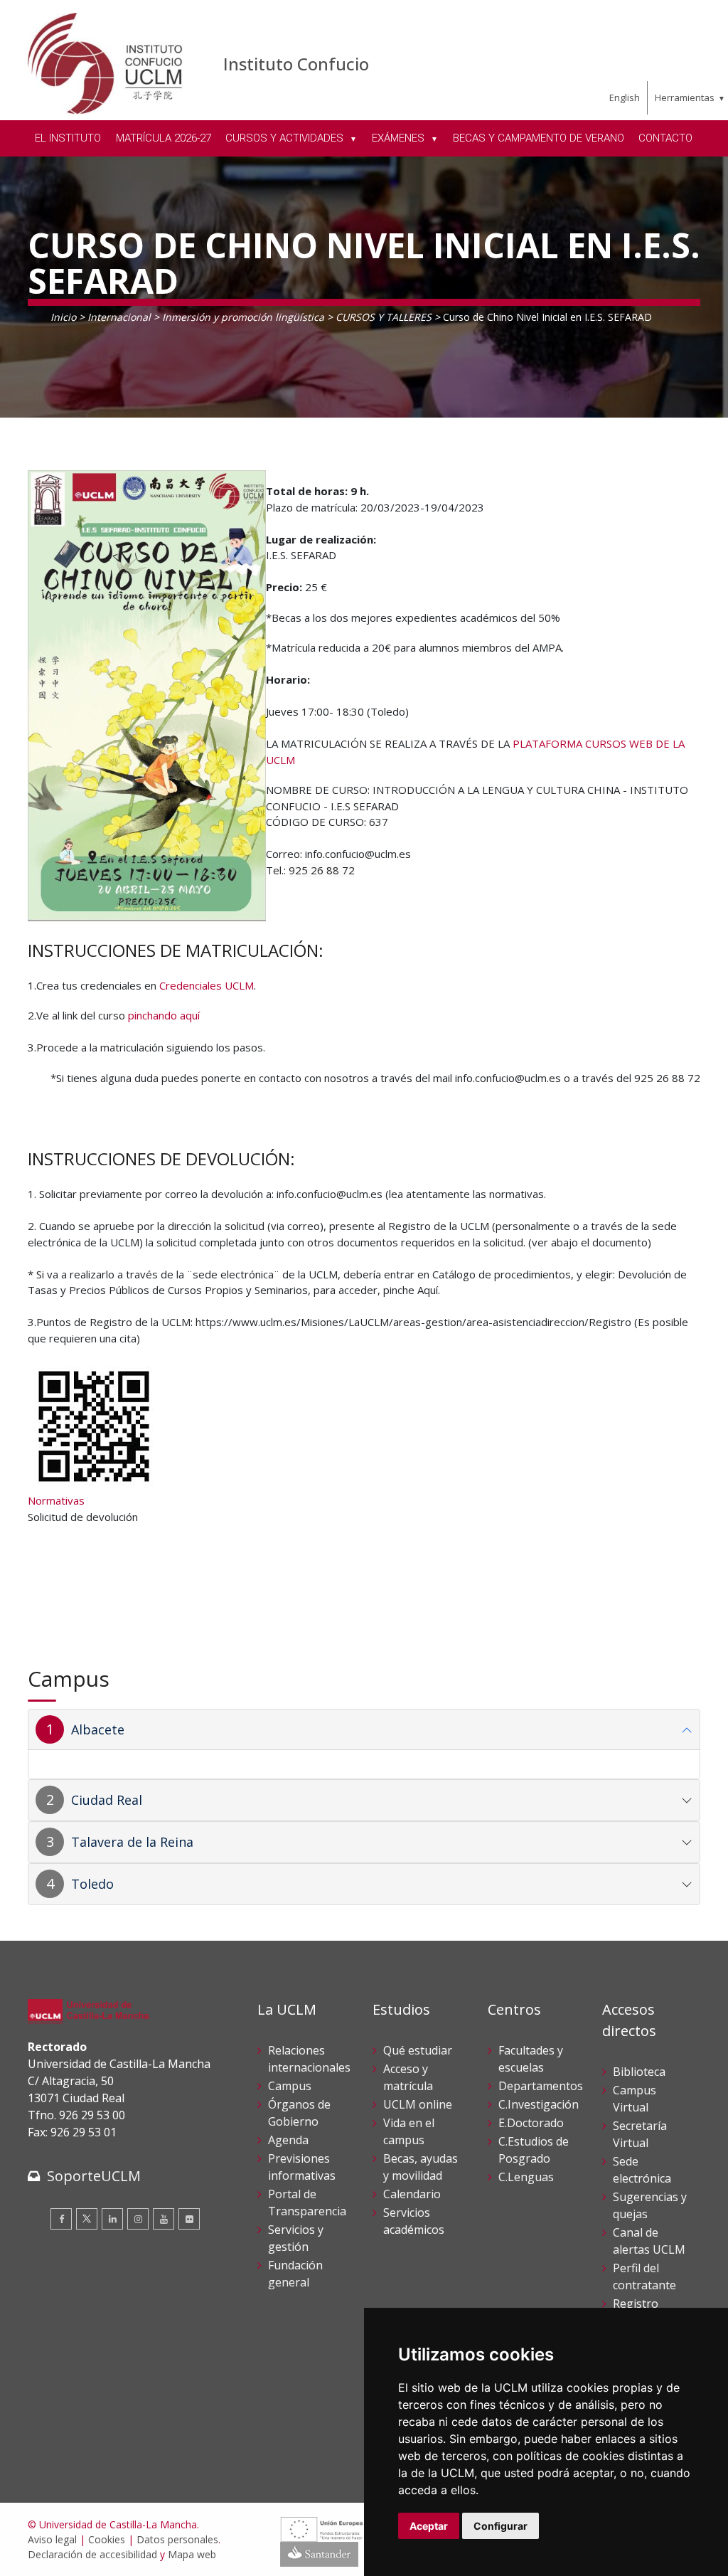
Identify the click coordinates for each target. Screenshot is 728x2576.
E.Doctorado (531, 2123)
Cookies (107, 2539)
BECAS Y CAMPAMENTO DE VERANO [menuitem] (539, 138)
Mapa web (192, 2554)
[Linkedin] (112, 2219)
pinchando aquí (164, 1015)
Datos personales (177, 2539)
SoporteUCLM (94, 2176)
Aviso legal (52, 2539)
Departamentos (541, 2086)
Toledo (92, 1884)
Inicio (63, 317)
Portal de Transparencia (307, 2203)
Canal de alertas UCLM (649, 2241)
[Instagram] (138, 2219)
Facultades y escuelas (531, 2059)
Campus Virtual (635, 2099)
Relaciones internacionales (309, 2059)
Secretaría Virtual (640, 2134)
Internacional (119, 317)
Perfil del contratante (644, 2276)
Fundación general (295, 2274)
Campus (290, 2086)
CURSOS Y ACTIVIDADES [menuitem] (286, 138)
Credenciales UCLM (207, 985)
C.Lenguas (526, 2177)
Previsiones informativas (302, 2167)
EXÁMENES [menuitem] (400, 138)
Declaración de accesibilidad (92, 2554)
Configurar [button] (500, 2526)
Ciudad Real (107, 1800)
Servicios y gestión (296, 2238)
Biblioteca (639, 2072)
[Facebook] (61, 2219)
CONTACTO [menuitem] (665, 138)
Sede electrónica (642, 2170)
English (625, 97)
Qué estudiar (418, 2050)
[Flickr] (189, 2219)
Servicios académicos (414, 2221)
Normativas (56, 1500)
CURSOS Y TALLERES (384, 317)
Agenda (288, 2140)
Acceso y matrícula (408, 2077)
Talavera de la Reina (132, 1842)
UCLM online (418, 2104)
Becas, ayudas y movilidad (421, 2167)
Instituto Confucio (296, 64)
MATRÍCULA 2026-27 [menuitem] (164, 138)
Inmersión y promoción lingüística (243, 317)
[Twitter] (87, 2219)
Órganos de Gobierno (299, 2113)
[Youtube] (164, 2219)
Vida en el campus (409, 2131)
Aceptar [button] (429, 2526)
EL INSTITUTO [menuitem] (68, 138)
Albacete (98, 1729)
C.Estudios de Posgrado (534, 2150)
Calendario (412, 2194)
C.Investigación (539, 2104)
